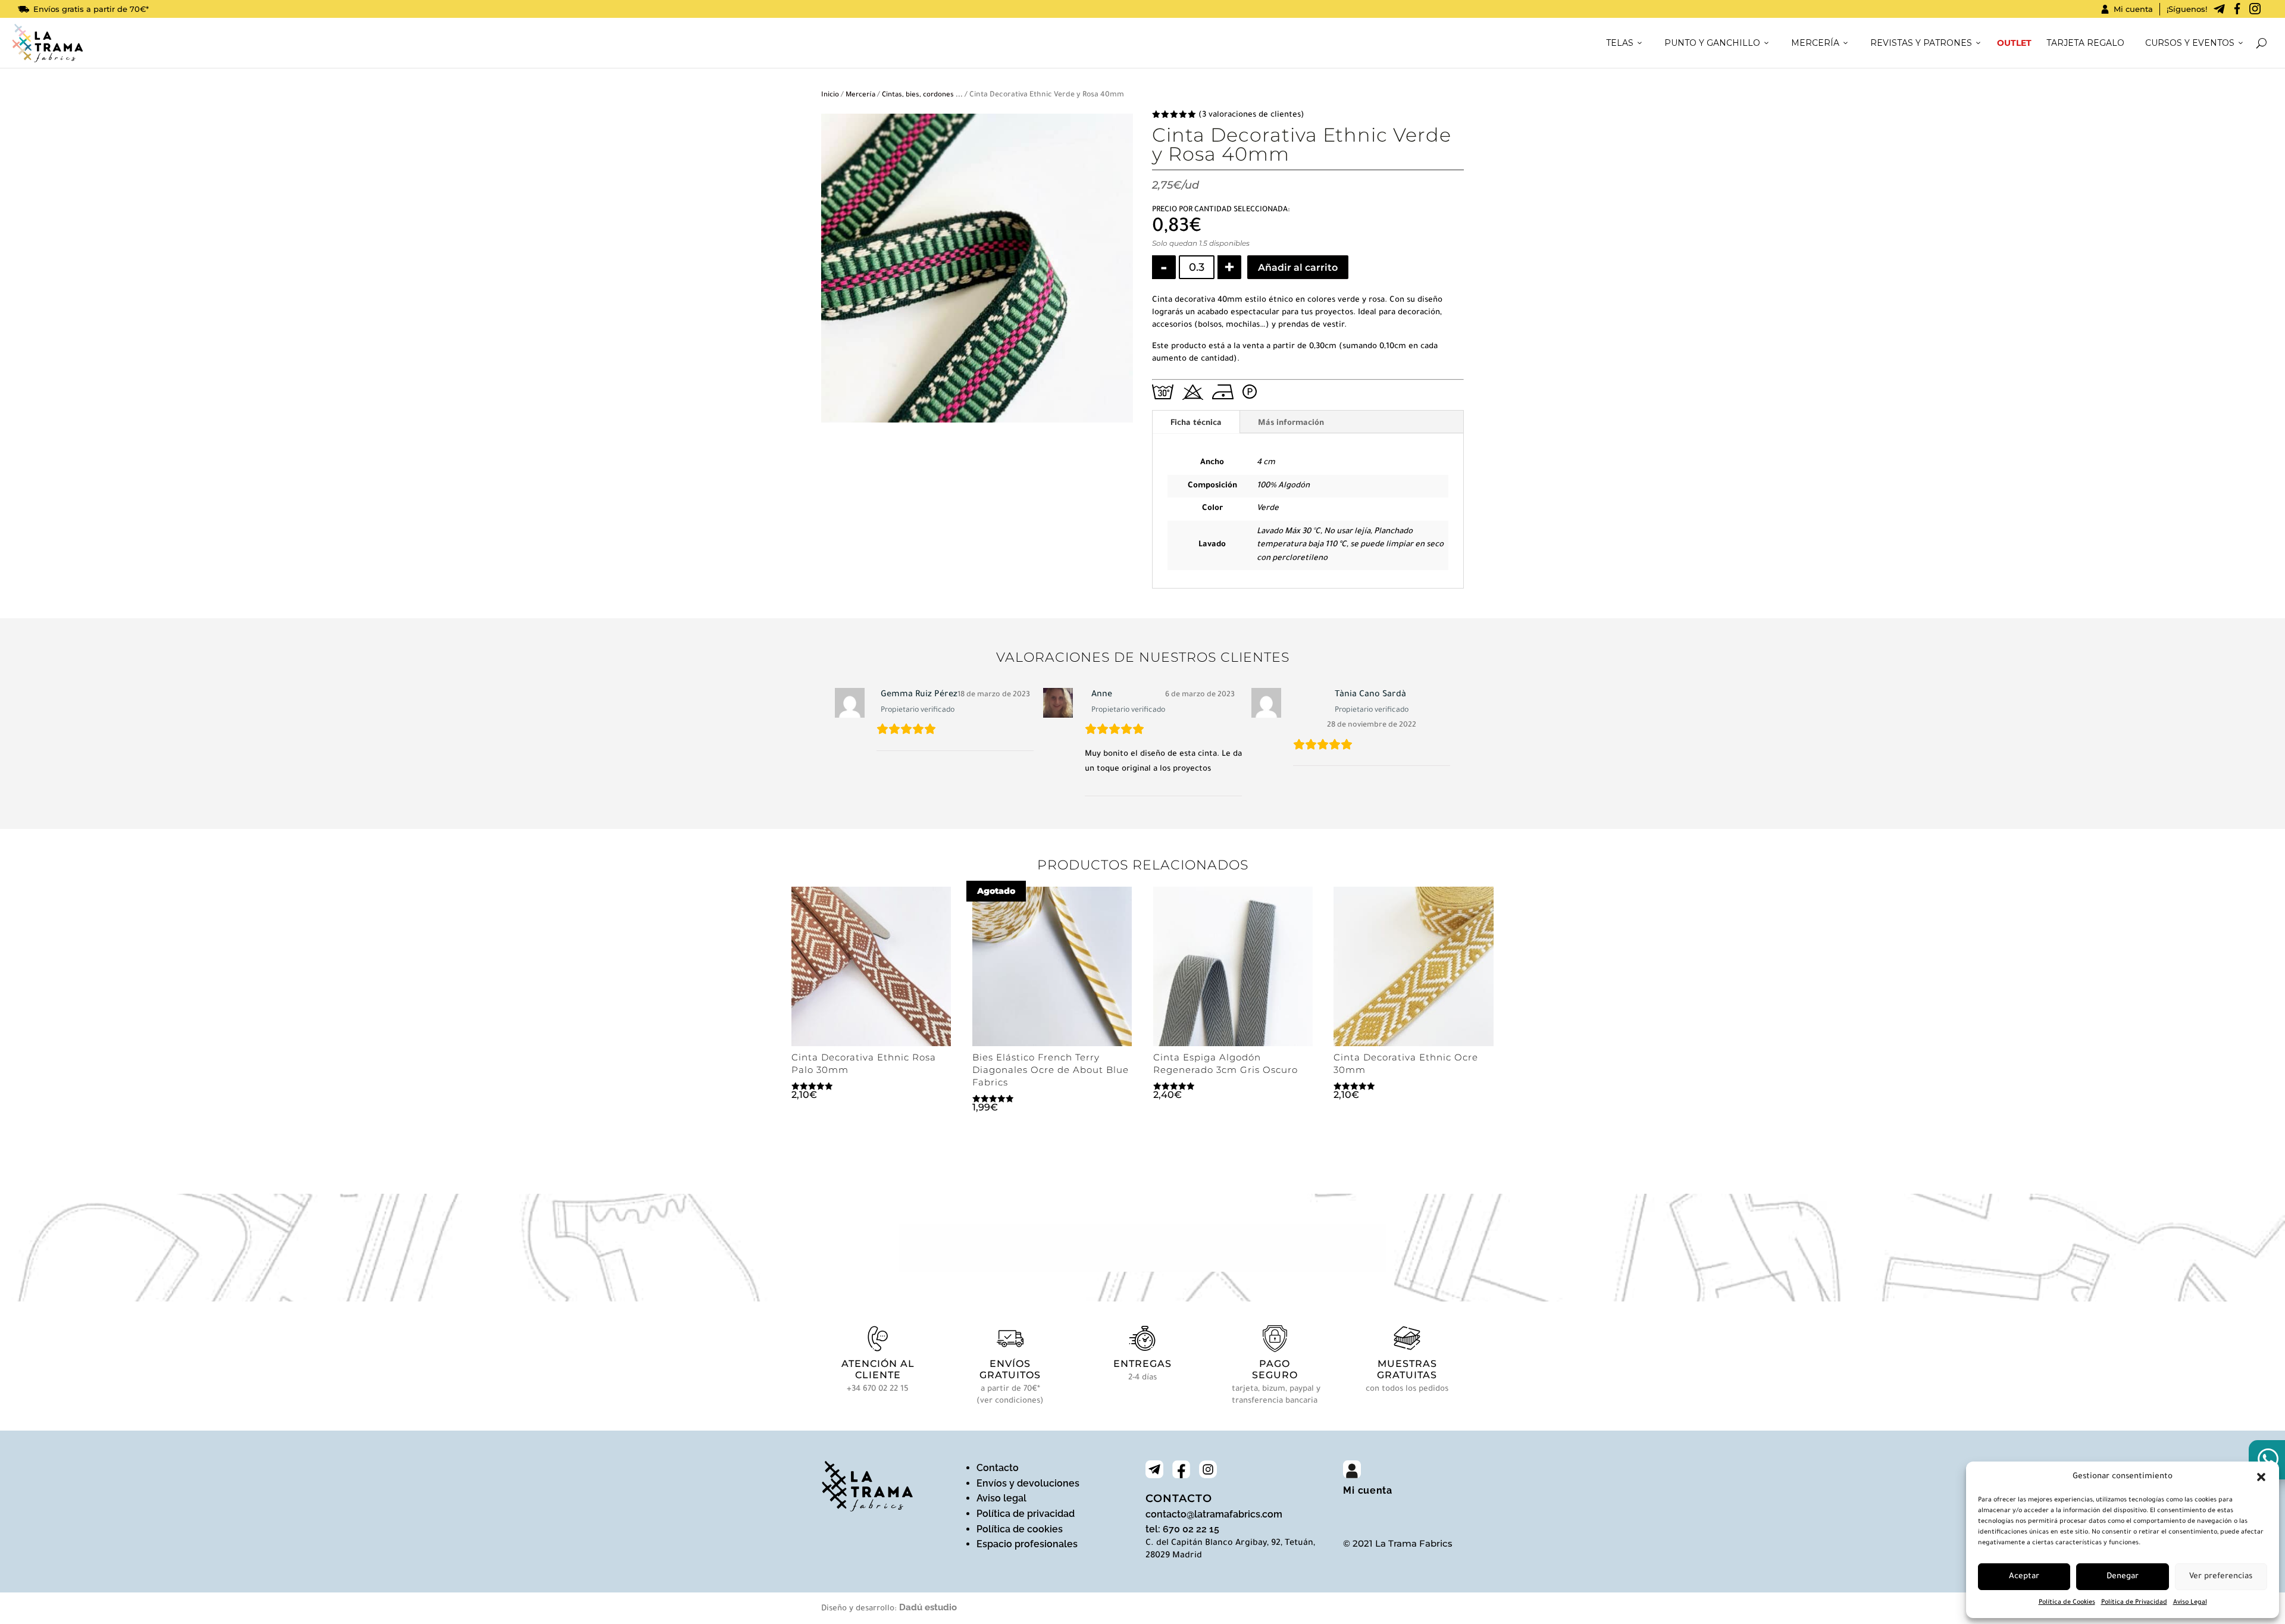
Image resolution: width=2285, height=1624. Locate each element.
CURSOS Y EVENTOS (2190, 43)
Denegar (2123, 1577)
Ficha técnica (1196, 423)
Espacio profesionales (1027, 1544)
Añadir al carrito (1298, 267)
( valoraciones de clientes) (1251, 115)
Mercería (860, 96)
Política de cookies (1020, 1529)
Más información (1291, 423)
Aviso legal (1001, 1498)
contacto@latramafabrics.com (1214, 1514)
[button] (2261, 1477)
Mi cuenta (2133, 9)
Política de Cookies (2067, 1603)
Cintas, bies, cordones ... (922, 96)
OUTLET (2014, 43)
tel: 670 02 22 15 (1182, 1529)
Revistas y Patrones (1921, 43)
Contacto (998, 1468)
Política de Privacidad (2134, 1603)
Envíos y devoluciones (1028, 1483)
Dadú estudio (928, 1607)
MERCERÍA (1815, 43)
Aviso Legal (2190, 1603)
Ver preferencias (2221, 1577)
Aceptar (2024, 1577)
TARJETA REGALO (2085, 43)
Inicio (830, 96)
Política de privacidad (1026, 1514)
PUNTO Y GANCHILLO (1712, 43)
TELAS (1620, 43)
